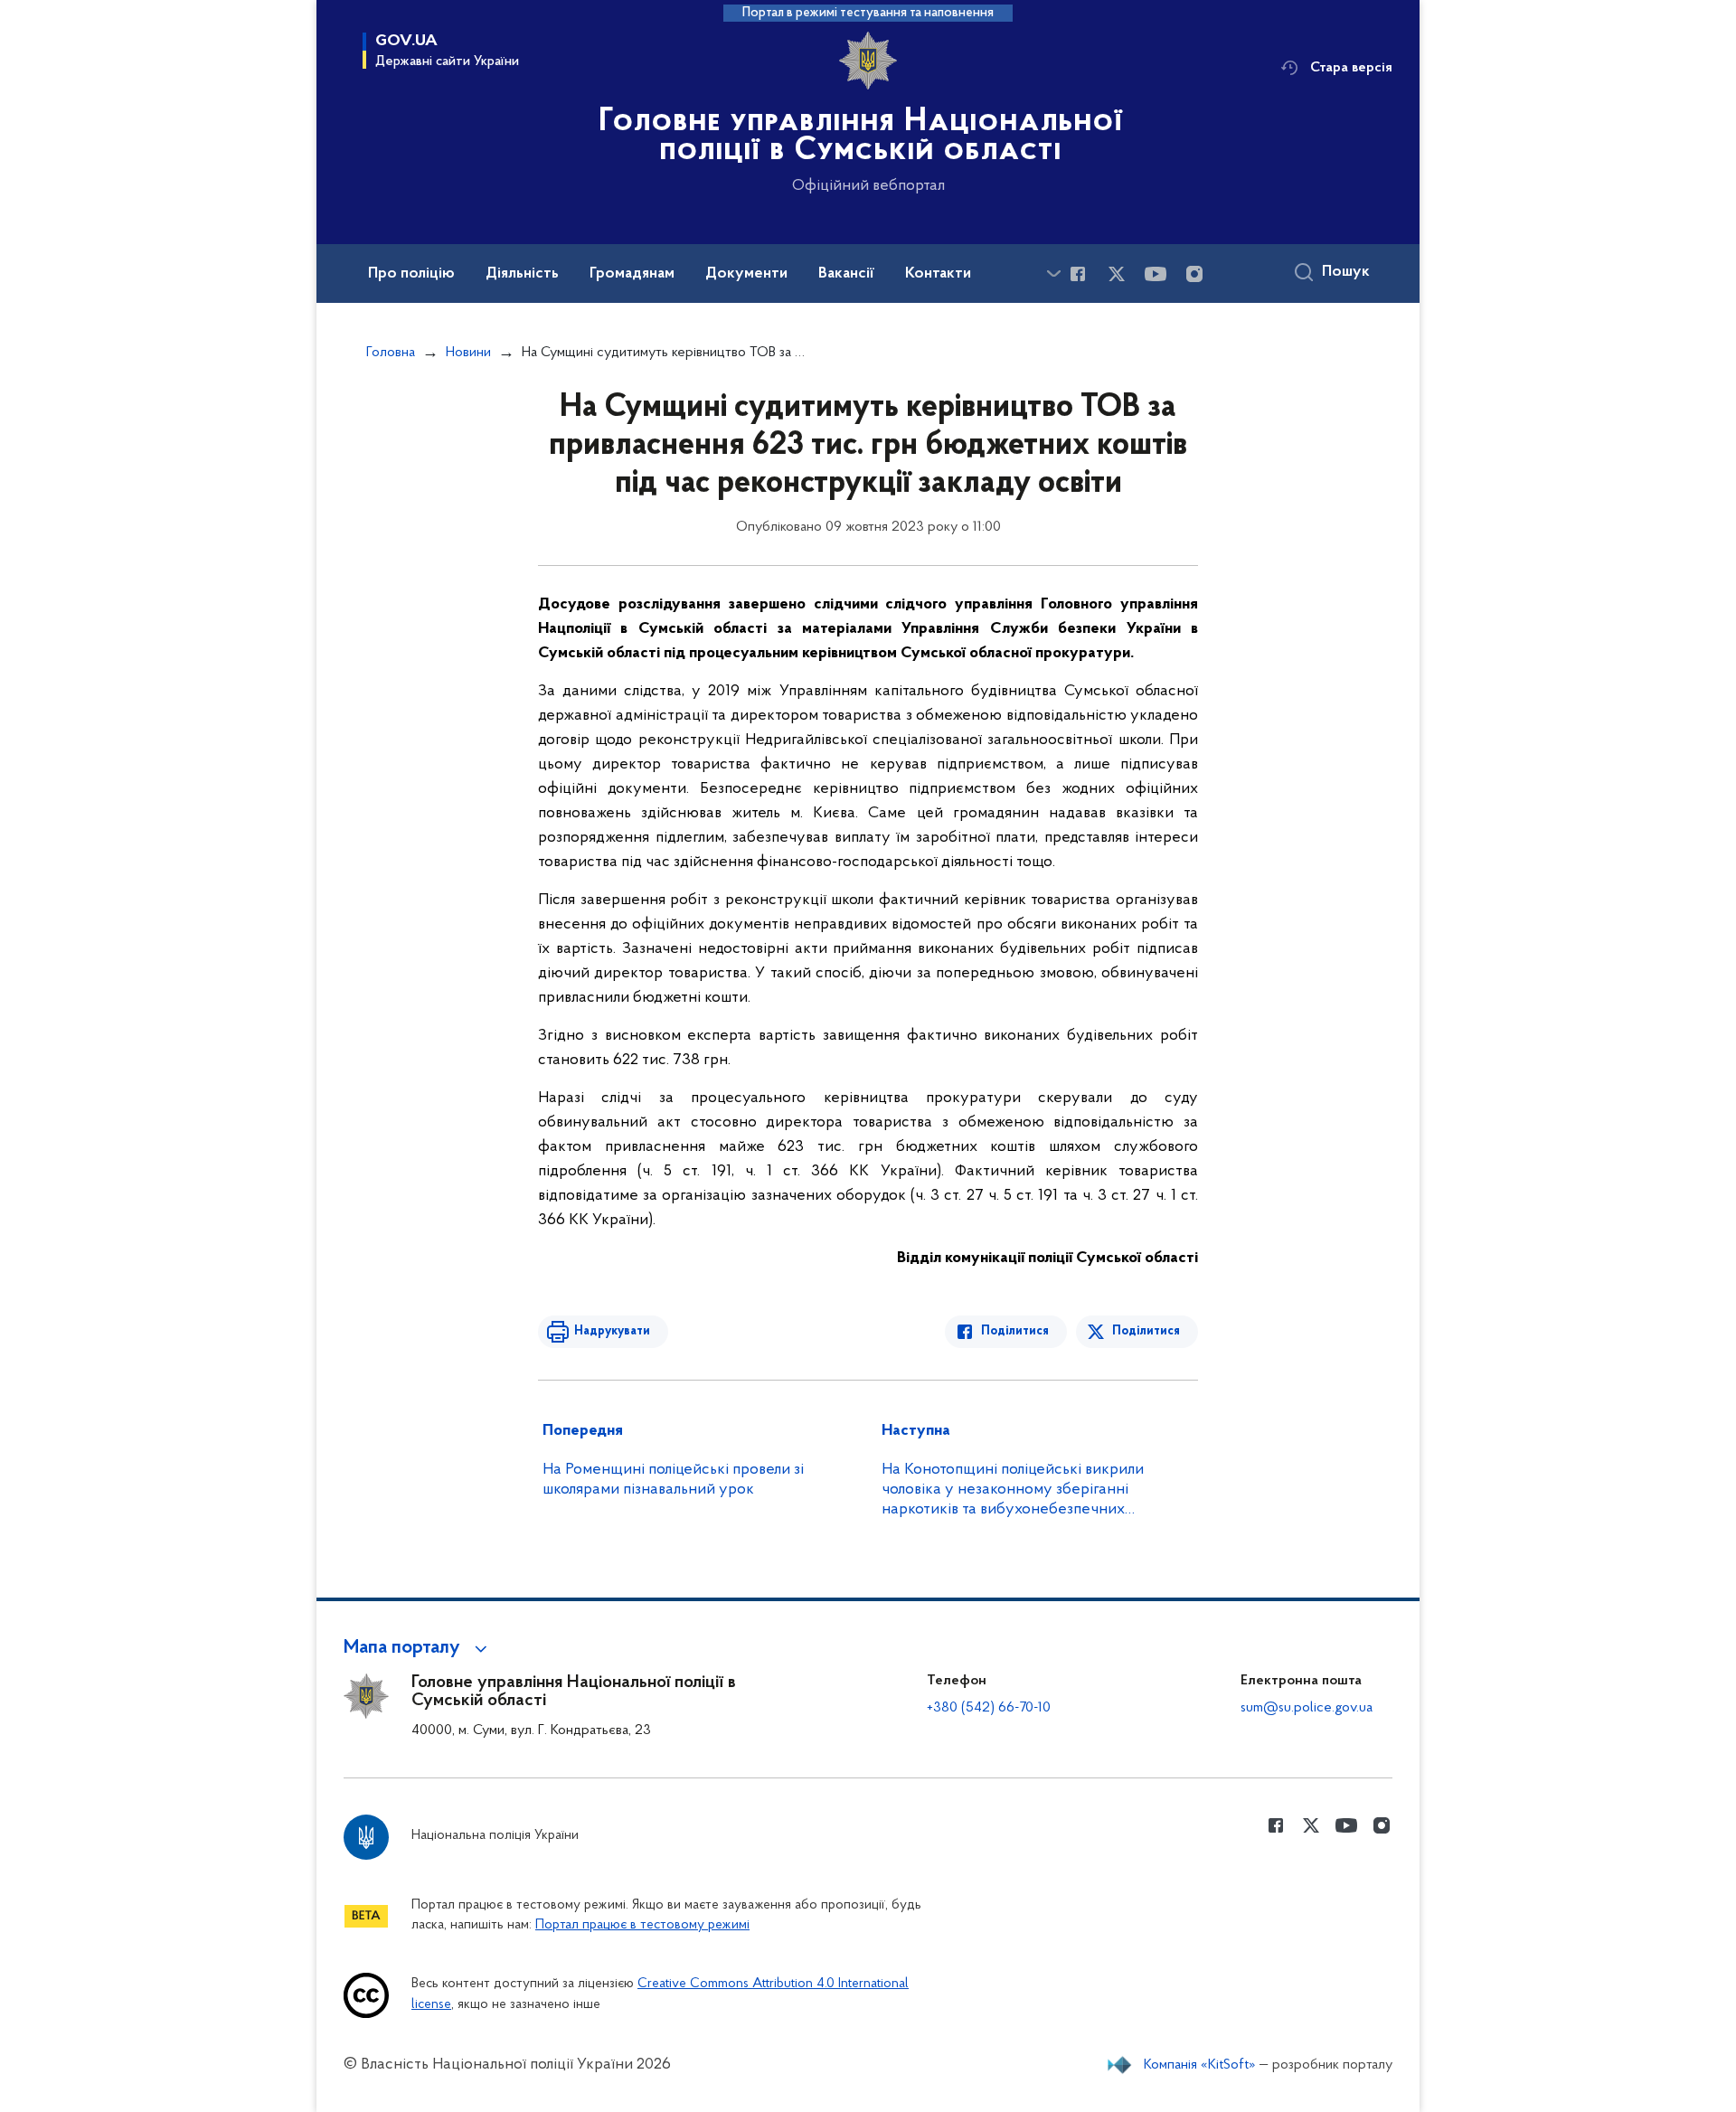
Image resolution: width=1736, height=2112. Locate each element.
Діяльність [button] (522, 274)
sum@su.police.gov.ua (1307, 1708)
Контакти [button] (938, 274)
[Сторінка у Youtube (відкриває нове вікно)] (1156, 274)
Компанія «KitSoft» (1200, 2065)
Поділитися (1015, 1331)
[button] (418, 1648)
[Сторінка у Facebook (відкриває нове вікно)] (1078, 274)
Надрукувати (612, 1331)
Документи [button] (746, 274)
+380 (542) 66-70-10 (989, 1708)
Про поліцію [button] (411, 274)
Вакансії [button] (846, 274)
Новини (468, 353)
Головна (391, 353)
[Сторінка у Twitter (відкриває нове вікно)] (1117, 274)
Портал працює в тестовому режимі (642, 1925)
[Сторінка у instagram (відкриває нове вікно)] (1194, 274)
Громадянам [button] (632, 274)
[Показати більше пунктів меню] (1053, 273)
